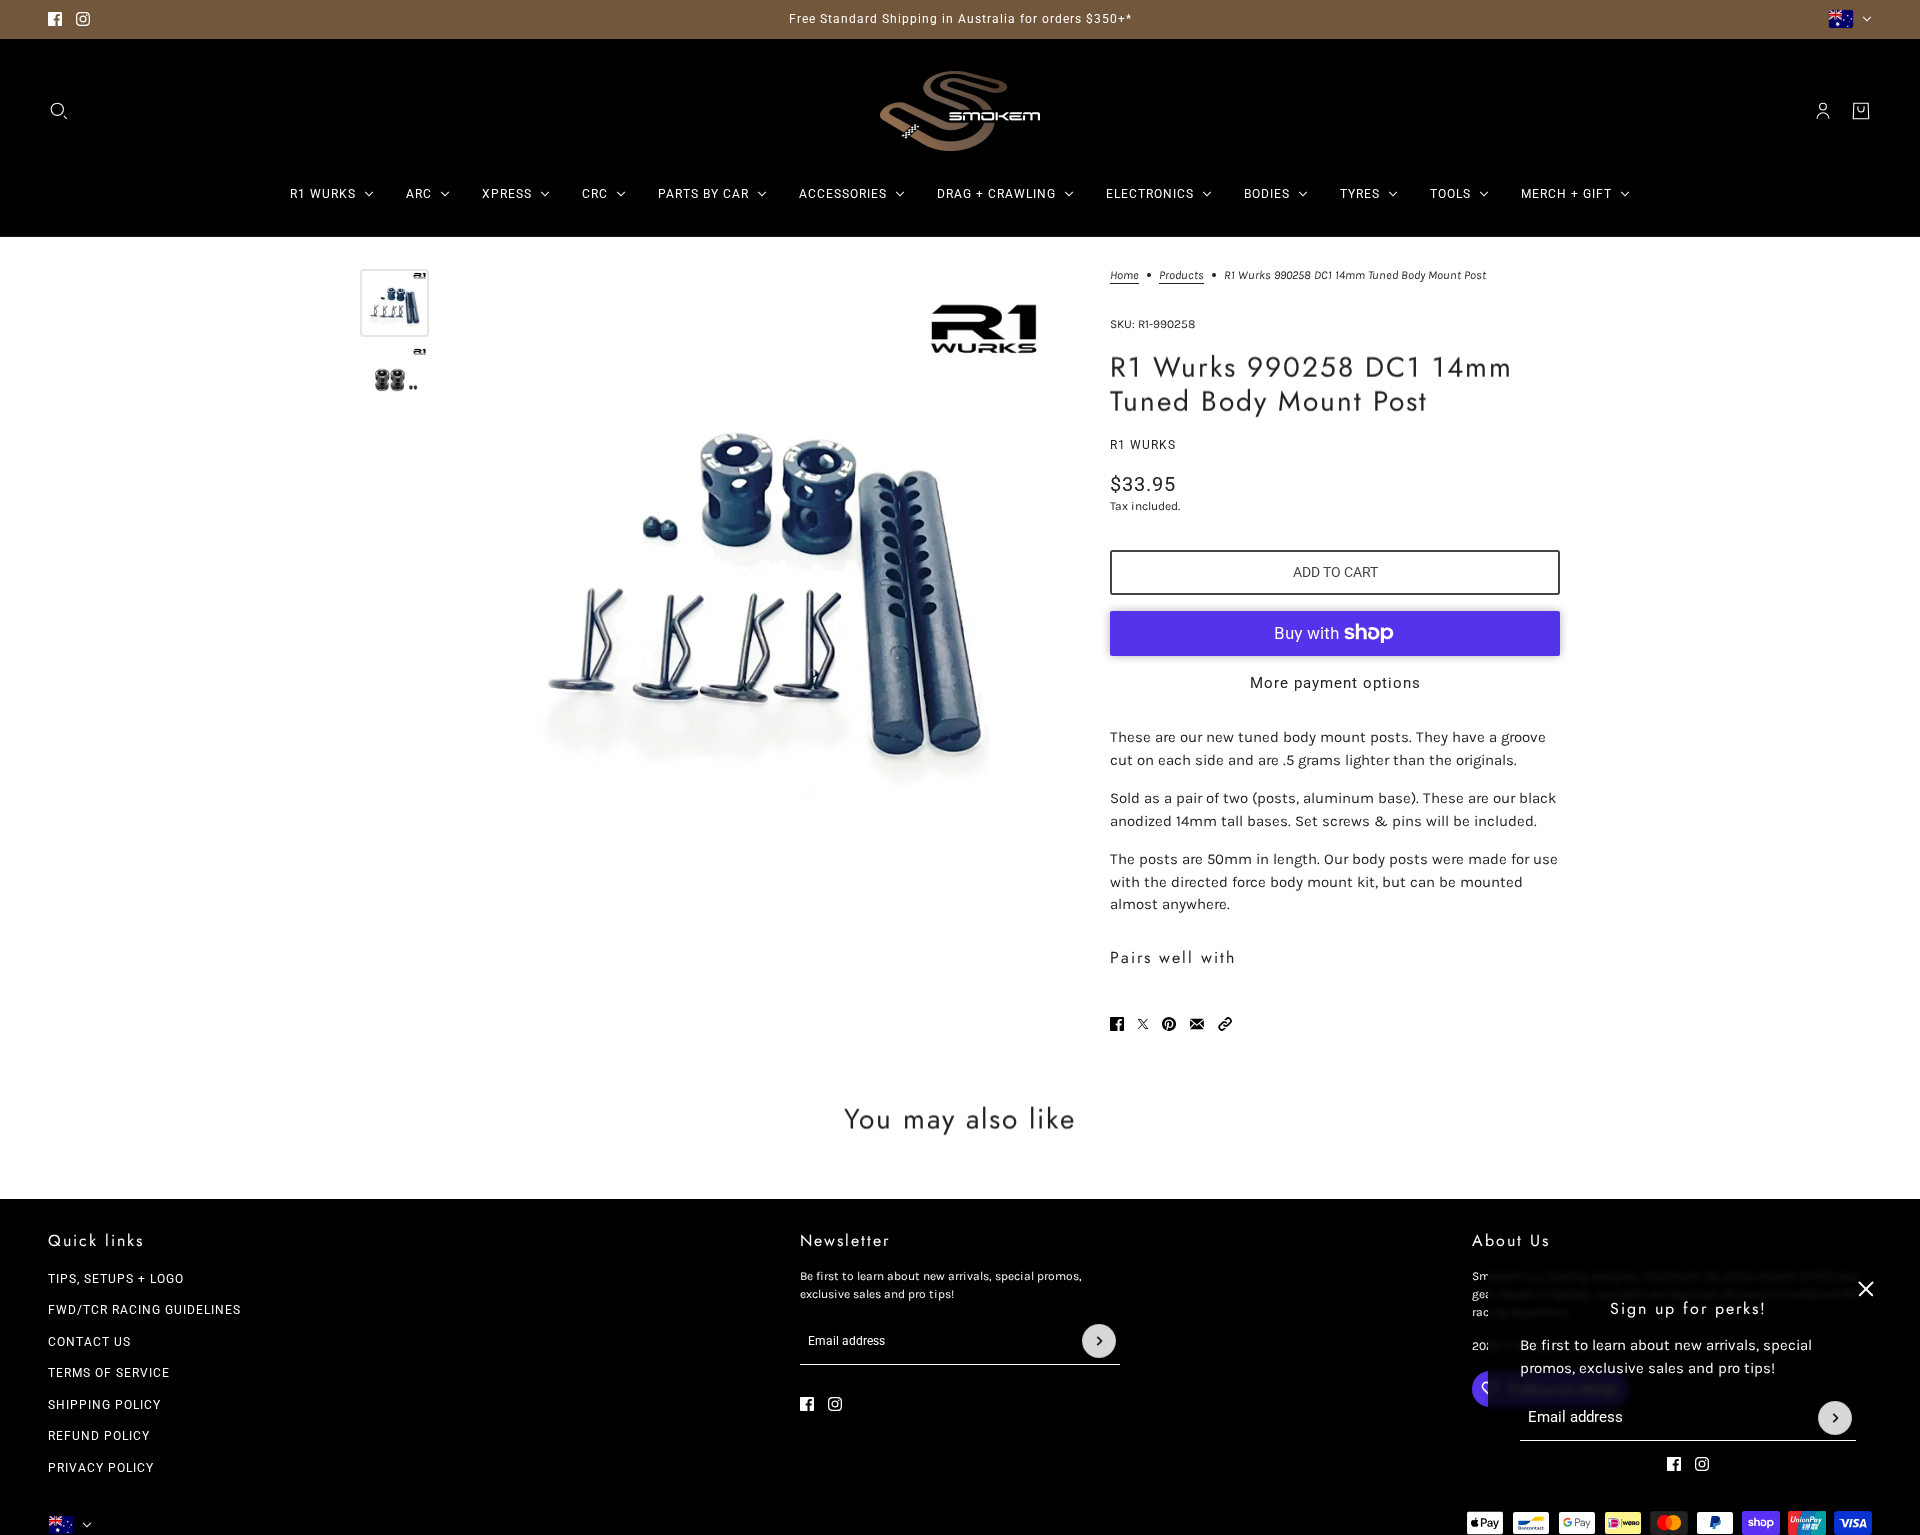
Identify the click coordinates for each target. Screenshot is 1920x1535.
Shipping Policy (104, 1405)
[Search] (59, 111)
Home (1124, 275)
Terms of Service (109, 1373)
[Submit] (1835, 1418)
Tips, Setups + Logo (116, 1279)
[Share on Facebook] (1117, 1024)
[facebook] (55, 19)
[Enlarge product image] (764, 572)
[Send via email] (1197, 1024)
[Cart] (1861, 111)
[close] (1866, 1289)
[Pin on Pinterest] (1169, 1024)
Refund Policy (99, 1436)
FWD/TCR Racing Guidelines (144, 1310)
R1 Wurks (1143, 445)
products (1181, 275)
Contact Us (89, 1342)
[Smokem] (960, 111)
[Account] (1823, 111)
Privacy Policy (101, 1468)
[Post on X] (1143, 1024)
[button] (1225, 1024)
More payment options (1335, 683)
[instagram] (83, 19)
